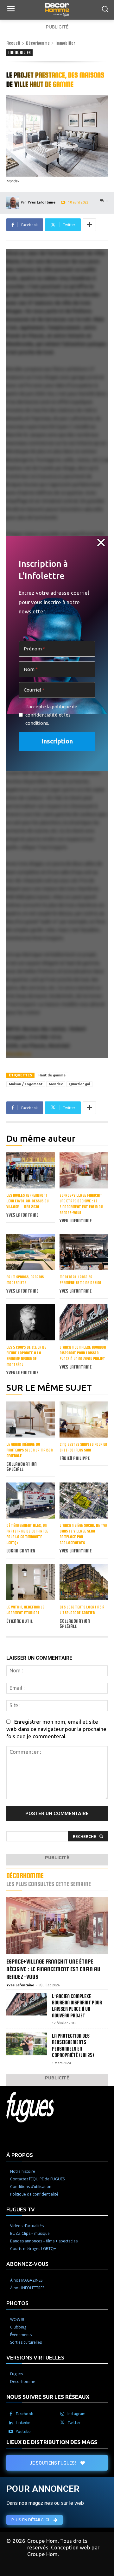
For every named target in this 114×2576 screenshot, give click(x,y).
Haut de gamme (52, 1075)
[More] (89, 225)
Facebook (24, 2414)
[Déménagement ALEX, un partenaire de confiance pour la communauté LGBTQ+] (31, 1501)
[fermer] (101, 542)
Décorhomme (38, 43)
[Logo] (57, 2107)
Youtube (23, 2432)
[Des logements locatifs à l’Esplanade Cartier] (84, 1582)
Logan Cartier (21, 1551)
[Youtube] (11, 2432)
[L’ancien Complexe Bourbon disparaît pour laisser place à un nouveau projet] (84, 1322)
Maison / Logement (26, 1084)
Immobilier (65, 43)
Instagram (76, 2414)
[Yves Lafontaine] (14, 202)
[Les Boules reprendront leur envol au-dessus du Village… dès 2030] (31, 1170)
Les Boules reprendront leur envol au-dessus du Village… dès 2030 (27, 1201)
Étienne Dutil (19, 1621)
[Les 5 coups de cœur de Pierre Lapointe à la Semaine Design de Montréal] (31, 1322)
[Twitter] (62, 2423)
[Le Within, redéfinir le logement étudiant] (31, 1582)
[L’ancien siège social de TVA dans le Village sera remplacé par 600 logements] (84, 1501)
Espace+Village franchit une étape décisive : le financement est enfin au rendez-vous (53, 1969)
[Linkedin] (11, 2423)
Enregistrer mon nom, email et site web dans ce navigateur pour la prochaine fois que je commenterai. (56, 1729)
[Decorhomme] (57, 10)
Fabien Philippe (75, 1458)
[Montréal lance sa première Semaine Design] (84, 1252)
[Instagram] (62, 2414)
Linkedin (23, 2423)
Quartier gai (79, 1084)
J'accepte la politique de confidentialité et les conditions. (51, 715)
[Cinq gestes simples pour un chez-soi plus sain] (84, 1420)
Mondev (56, 1084)
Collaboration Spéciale (22, 1467)
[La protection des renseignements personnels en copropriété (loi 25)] (27, 2044)
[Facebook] (11, 2414)
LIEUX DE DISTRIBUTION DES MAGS (52, 2442)
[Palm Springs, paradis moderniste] (31, 1252)
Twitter (74, 2423)
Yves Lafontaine (41, 202)
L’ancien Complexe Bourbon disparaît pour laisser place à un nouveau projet (83, 1353)
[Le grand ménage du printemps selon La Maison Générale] (31, 1420)
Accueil (13, 43)
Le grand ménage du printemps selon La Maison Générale (29, 1450)
